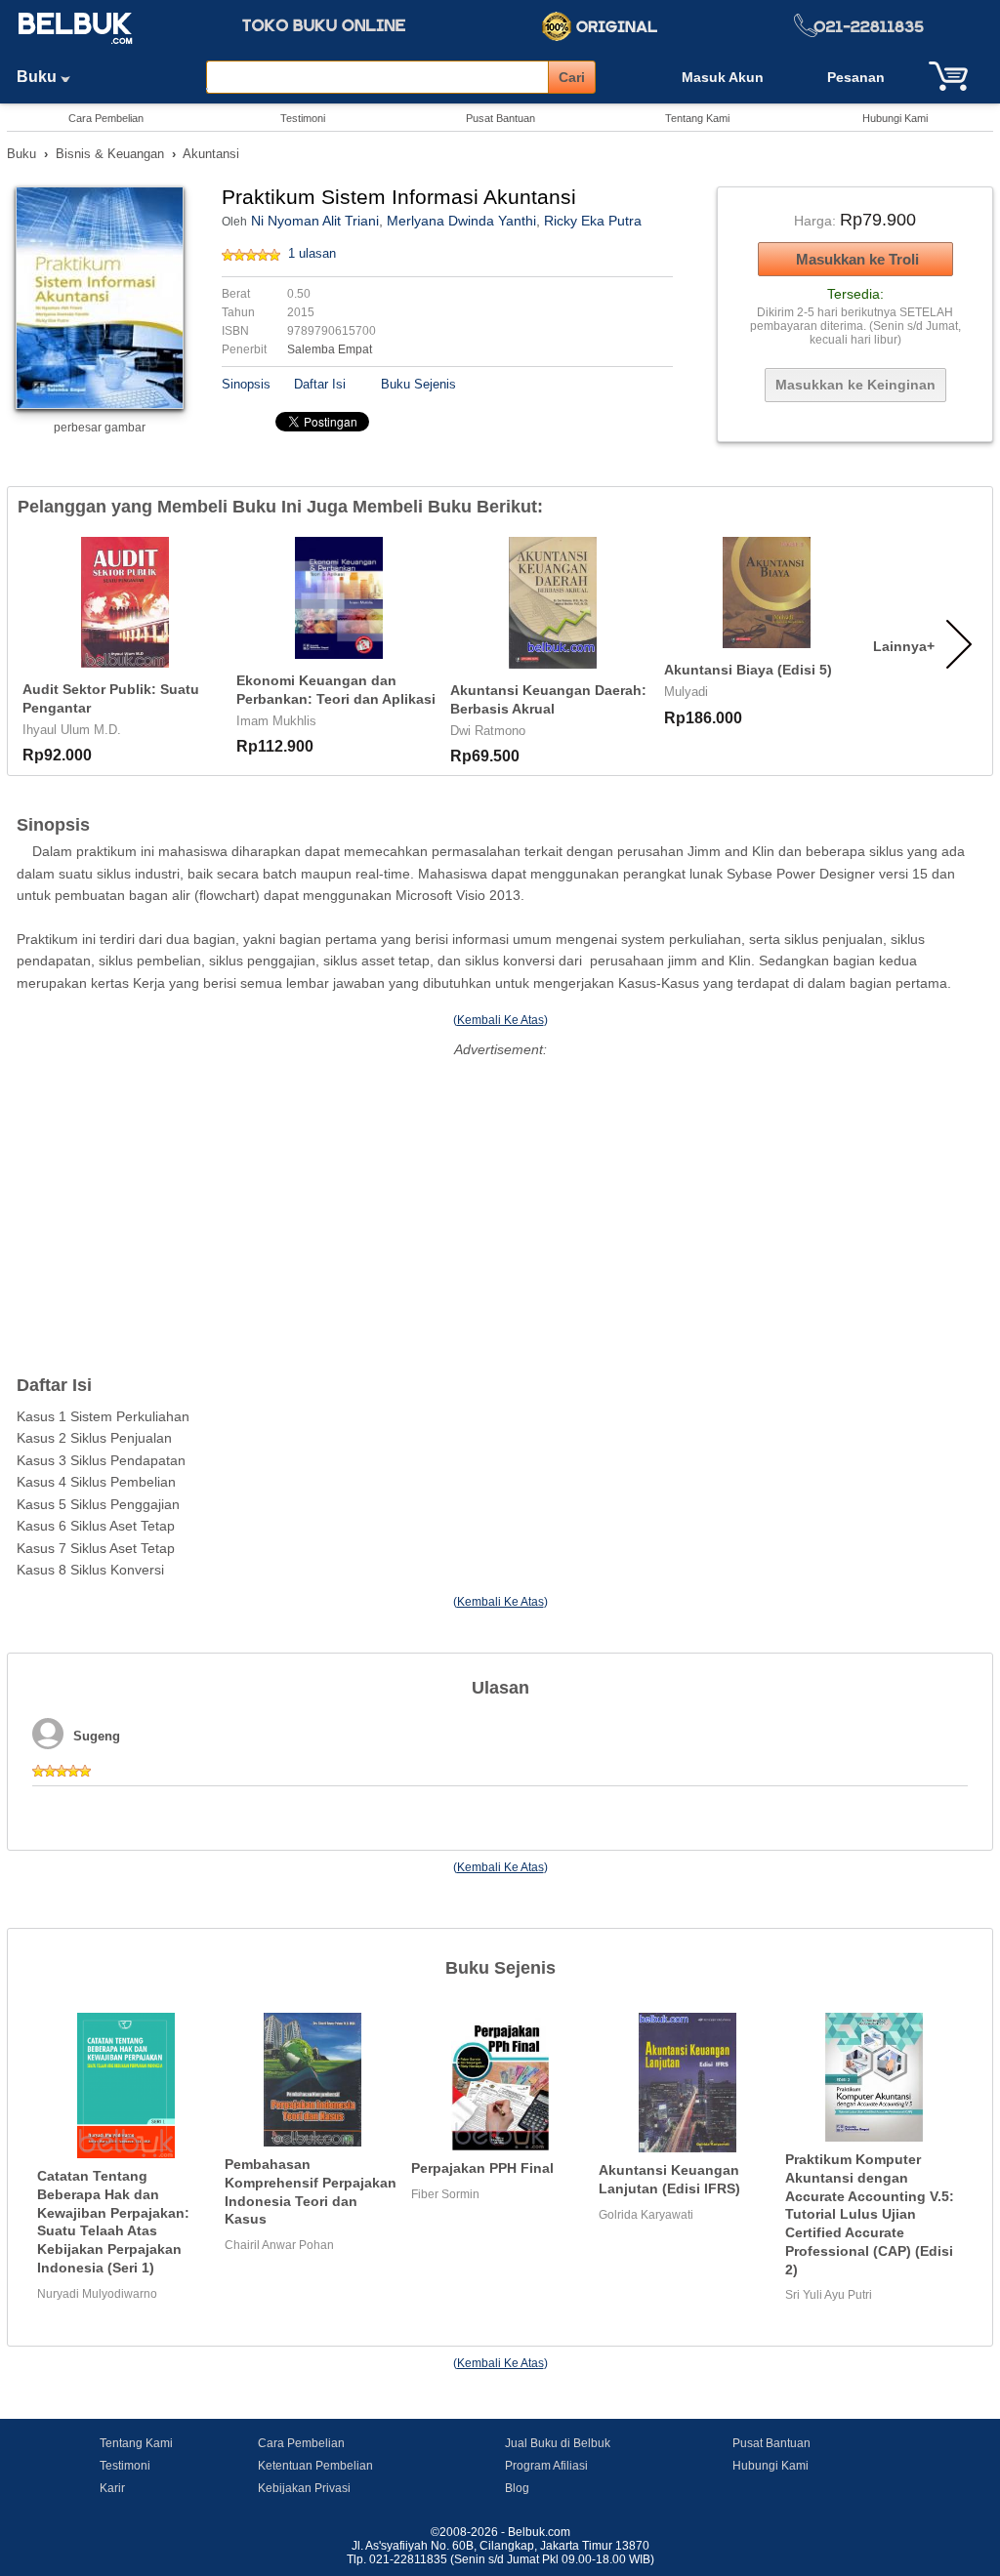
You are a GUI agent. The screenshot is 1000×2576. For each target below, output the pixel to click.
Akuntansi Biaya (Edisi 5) (748, 670)
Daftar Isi (320, 384)
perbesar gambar (100, 428)
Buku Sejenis (418, 384)
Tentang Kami (697, 118)
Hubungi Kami (895, 118)
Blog (517, 2488)
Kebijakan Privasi (304, 2488)
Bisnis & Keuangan (110, 154)
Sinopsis (246, 384)
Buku (39, 77)
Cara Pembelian (106, 118)
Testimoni (303, 118)
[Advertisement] (500, 1200)
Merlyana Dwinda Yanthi (461, 221)
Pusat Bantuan (500, 118)
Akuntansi (211, 154)
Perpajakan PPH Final (482, 2168)
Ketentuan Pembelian (315, 2466)
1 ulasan (312, 253)
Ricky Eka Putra (593, 221)
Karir (112, 2488)
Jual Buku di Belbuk (558, 2443)
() (500, 1020)
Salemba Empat (330, 349)
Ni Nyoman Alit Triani (315, 221)
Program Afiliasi (546, 2466)
